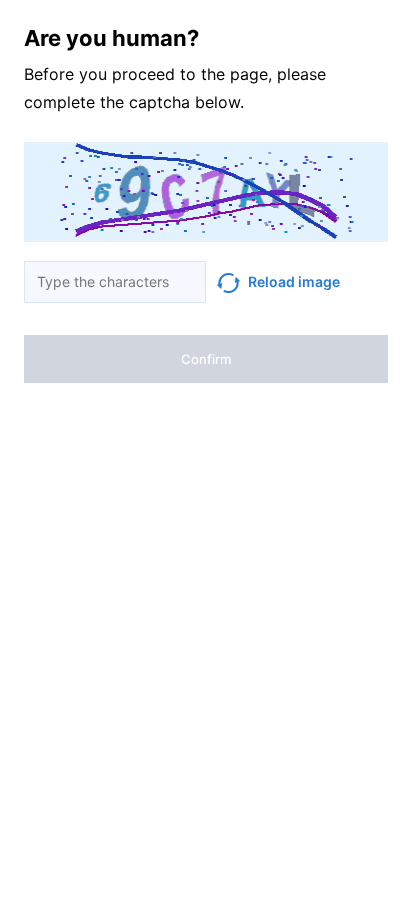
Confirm (206, 359)
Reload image (294, 281)
